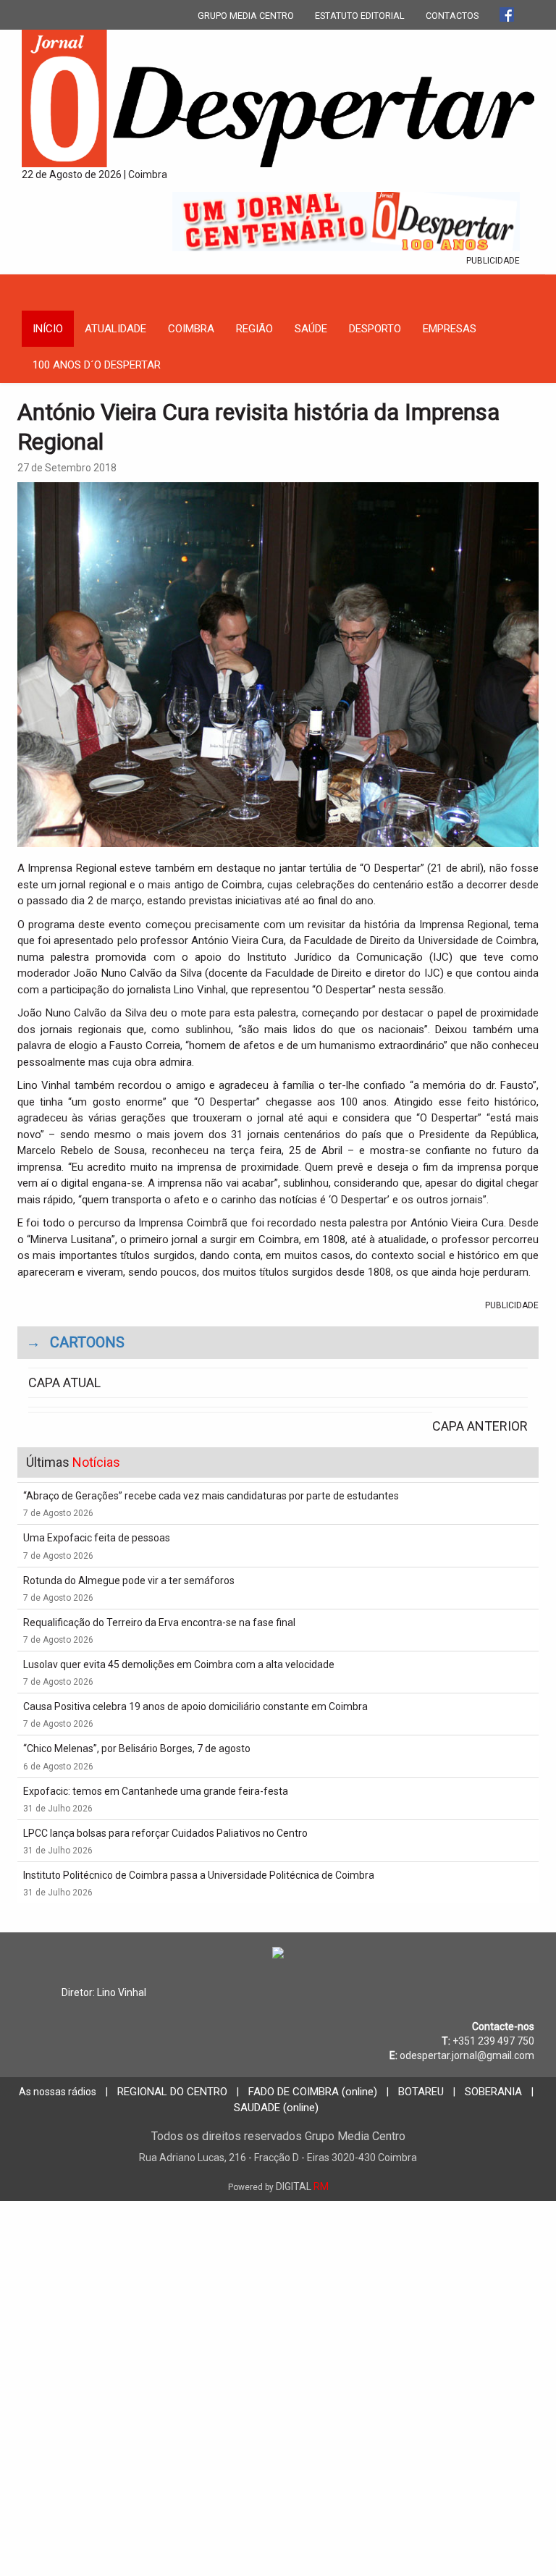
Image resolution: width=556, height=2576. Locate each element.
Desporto (375, 329)
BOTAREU (421, 2092)
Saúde (311, 329)
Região (254, 329)
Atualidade (115, 329)
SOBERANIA (493, 2092)
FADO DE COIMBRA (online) (313, 2092)
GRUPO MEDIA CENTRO (246, 16)
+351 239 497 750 (493, 2041)
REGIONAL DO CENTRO (172, 2092)
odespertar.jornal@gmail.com (467, 2055)
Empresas (450, 329)
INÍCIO (48, 329)
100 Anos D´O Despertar (97, 365)
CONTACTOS (452, 16)
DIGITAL (278, 2186)
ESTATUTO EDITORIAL (360, 16)
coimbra (191, 329)
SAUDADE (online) (276, 2108)
